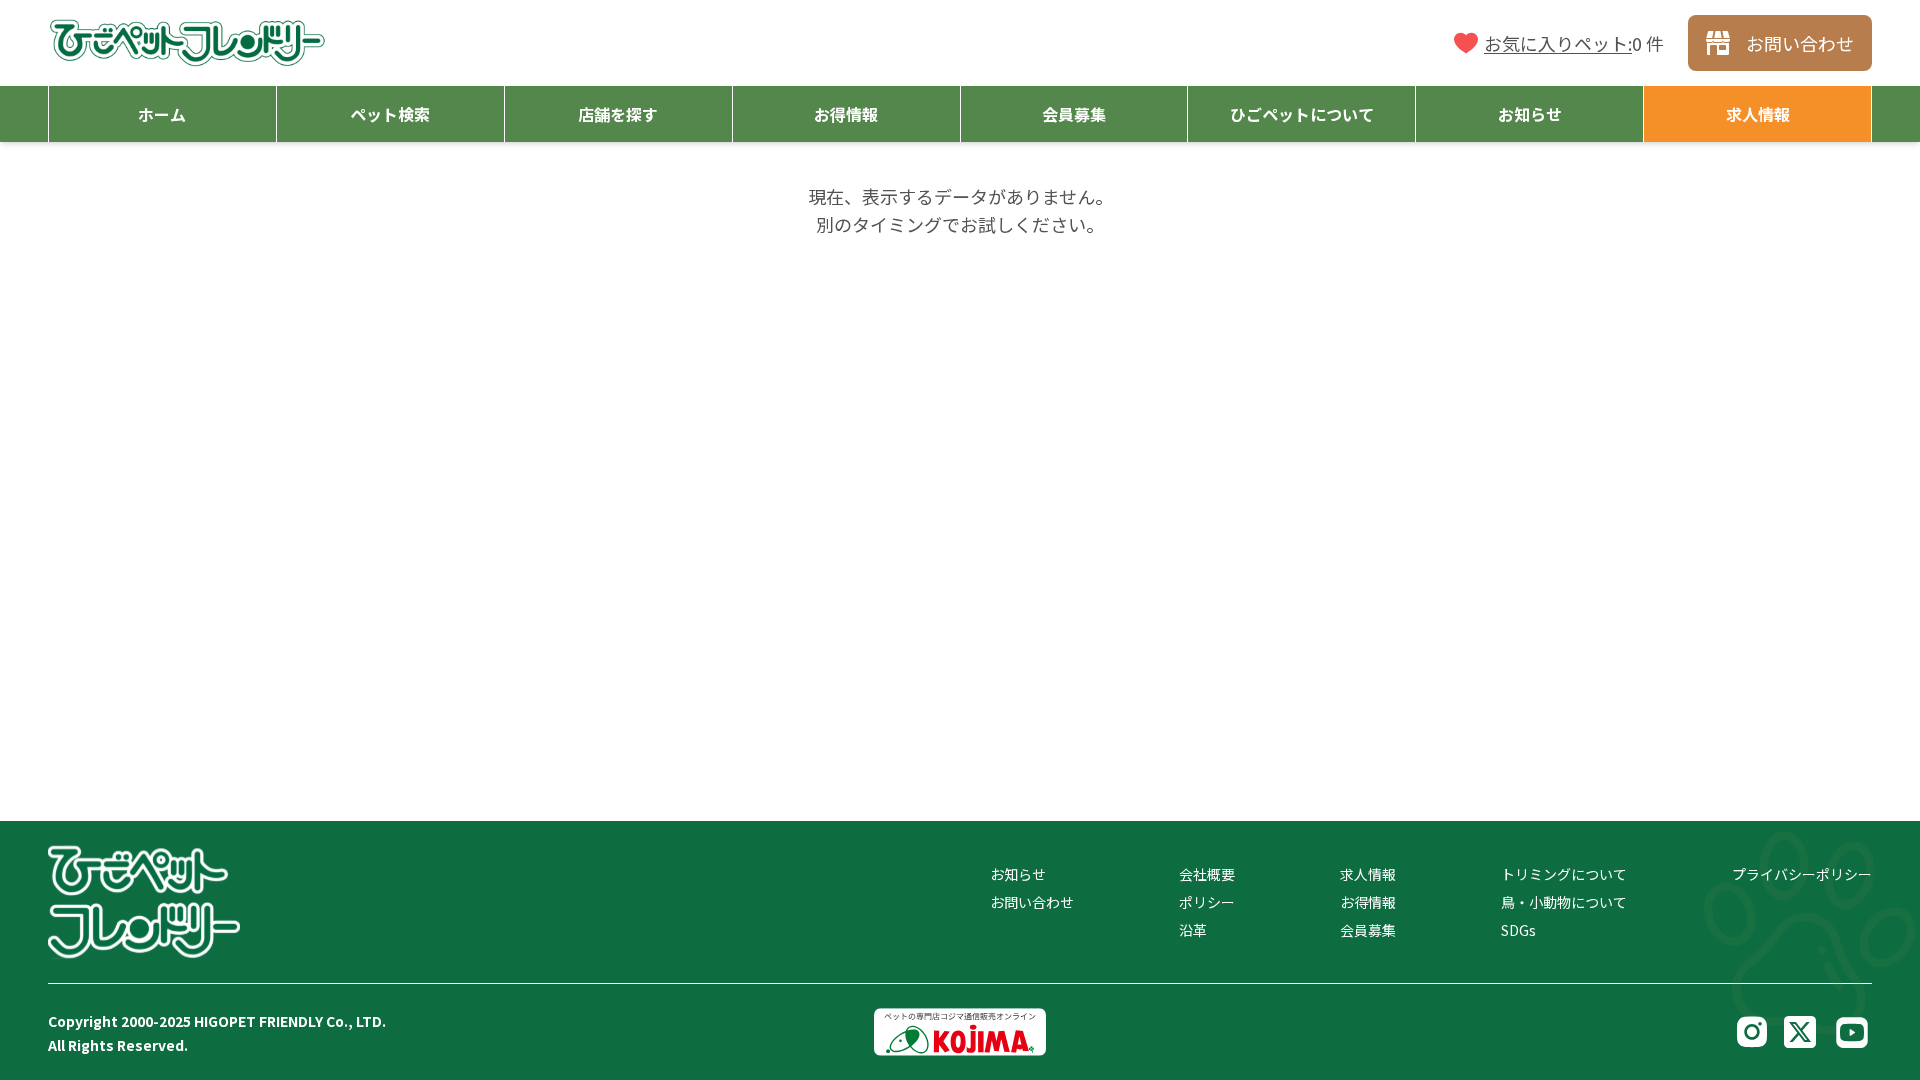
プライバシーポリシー (1802, 874)
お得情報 (1368, 902)
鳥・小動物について (1564, 902)
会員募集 (1368, 930)
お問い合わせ (1032, 902)
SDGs (1518, 930)
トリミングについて (1564, 874)
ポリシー (1207, 902)
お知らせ (1018, 874)
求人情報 (1368, 874)
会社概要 (1207, 874)
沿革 (1193, 930)
